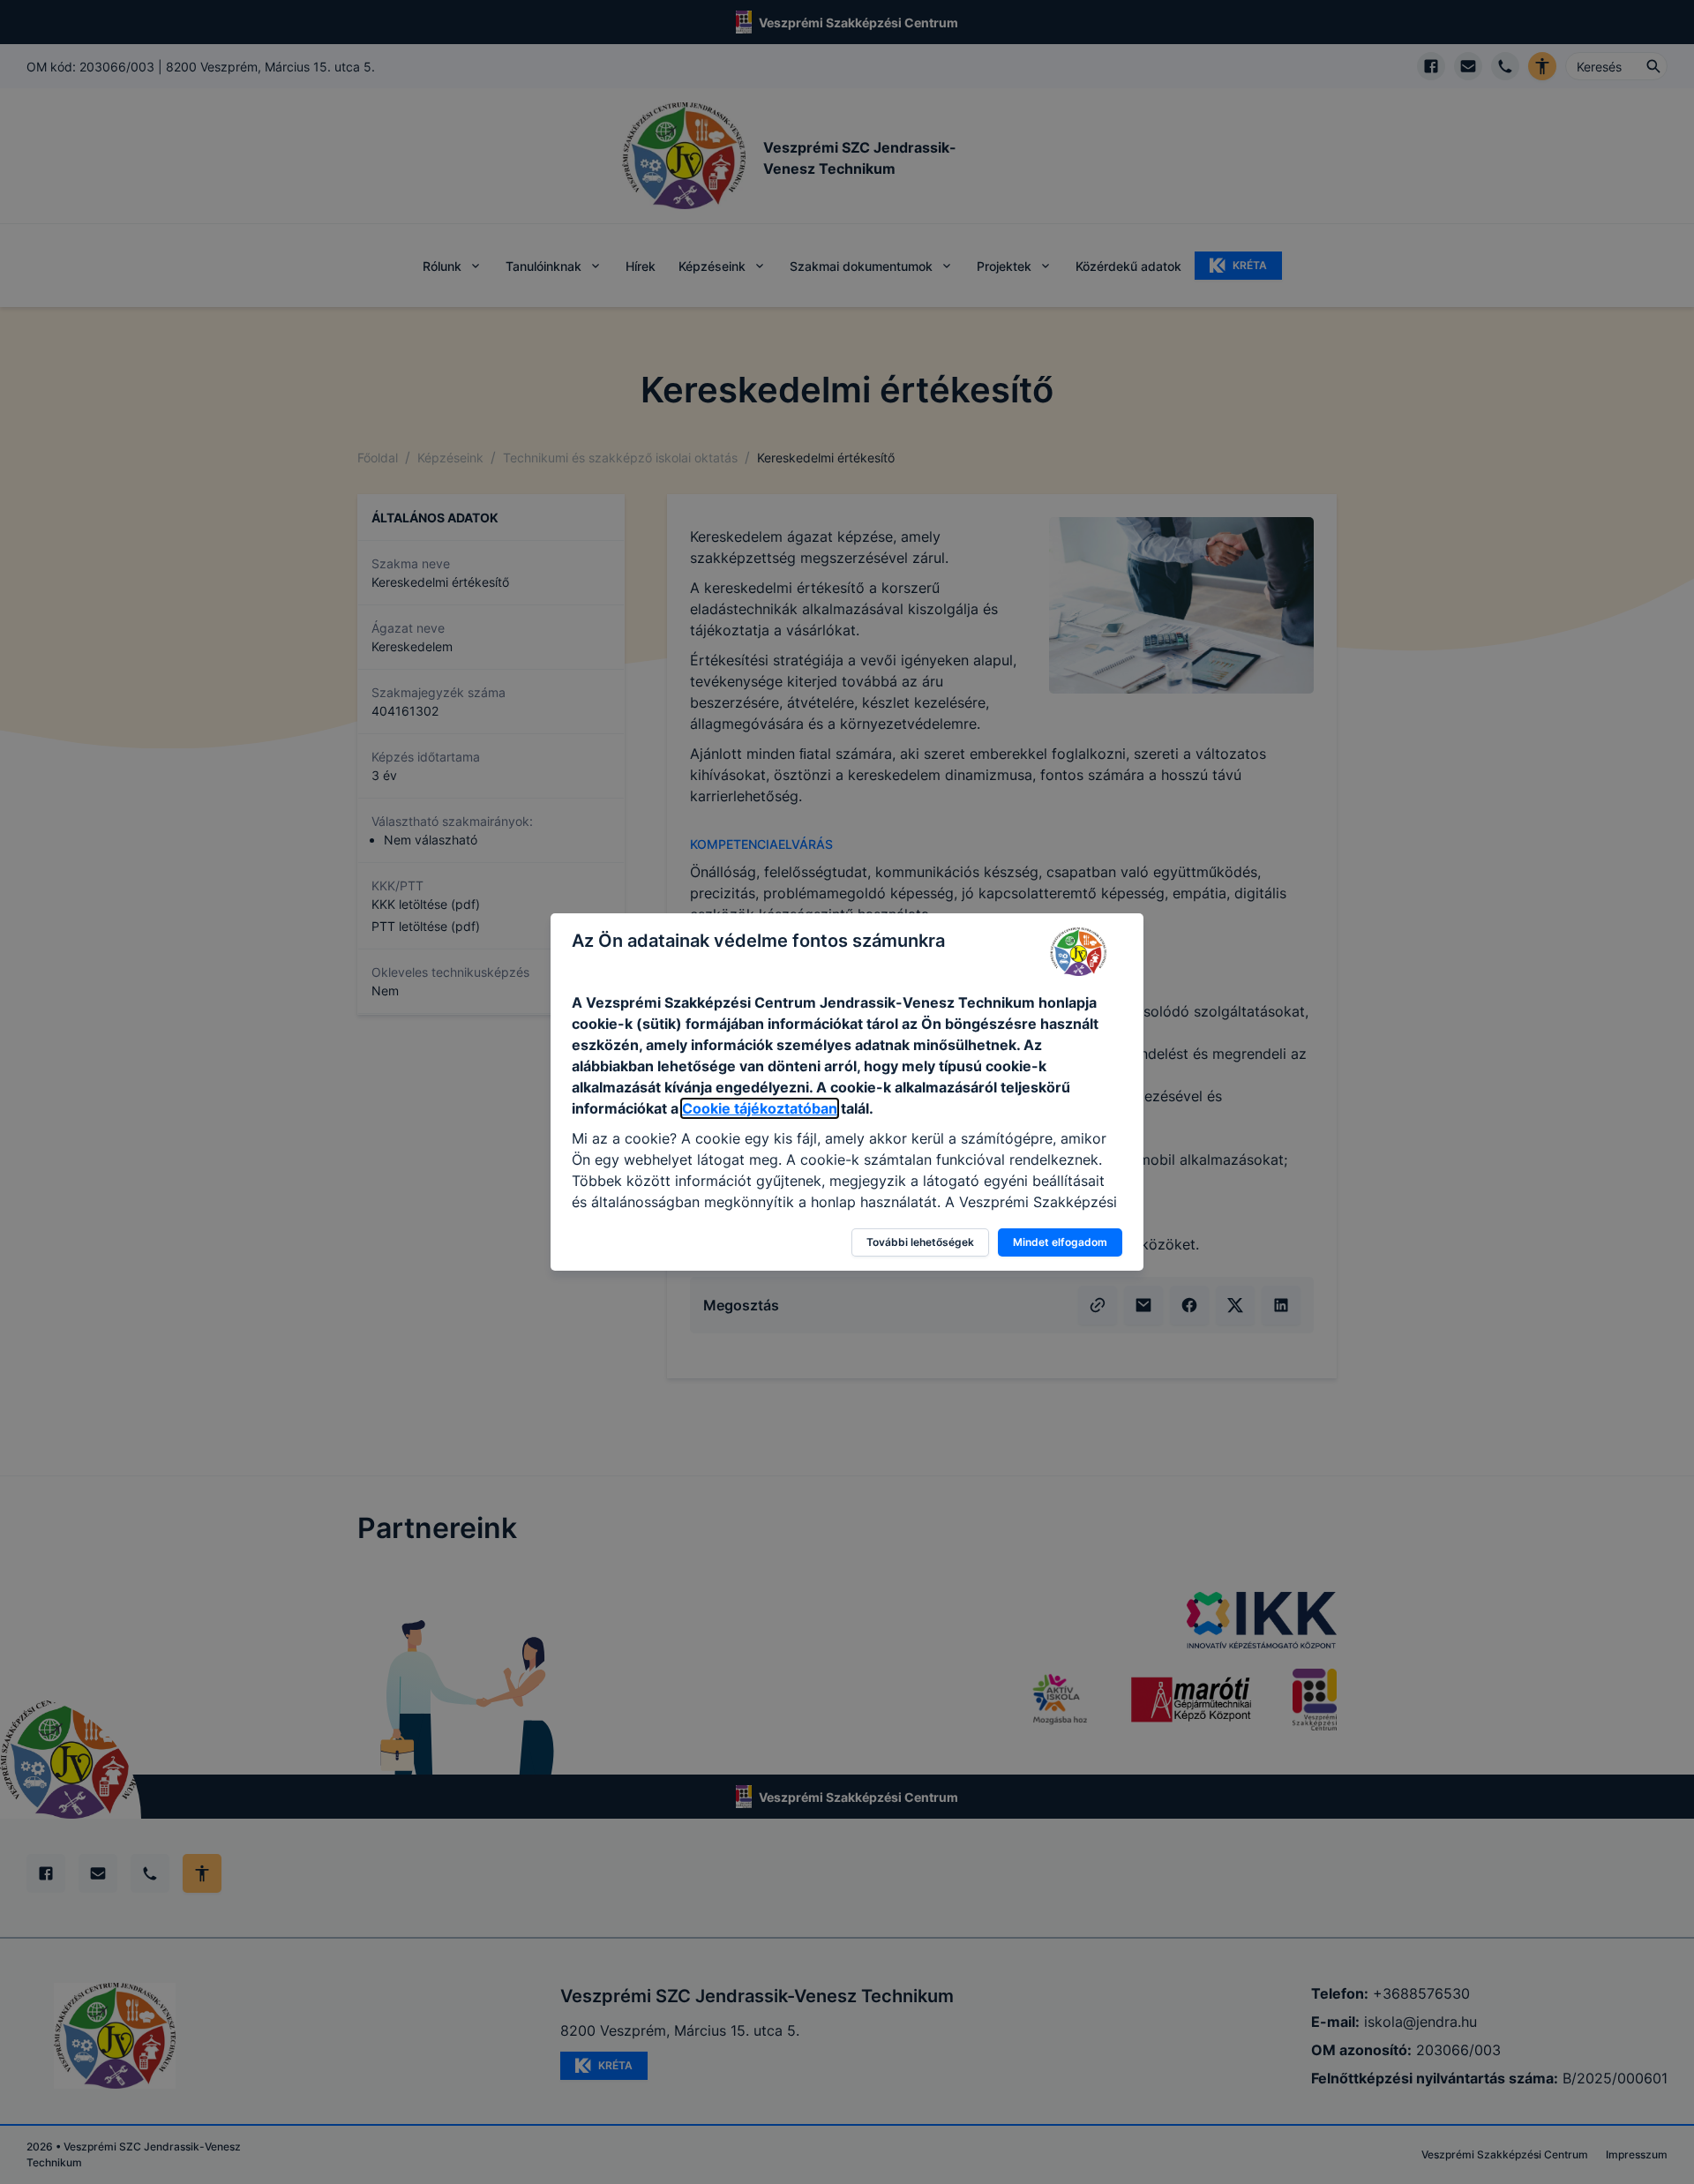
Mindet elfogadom (1060, 1242)
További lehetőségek (920, 1242)
